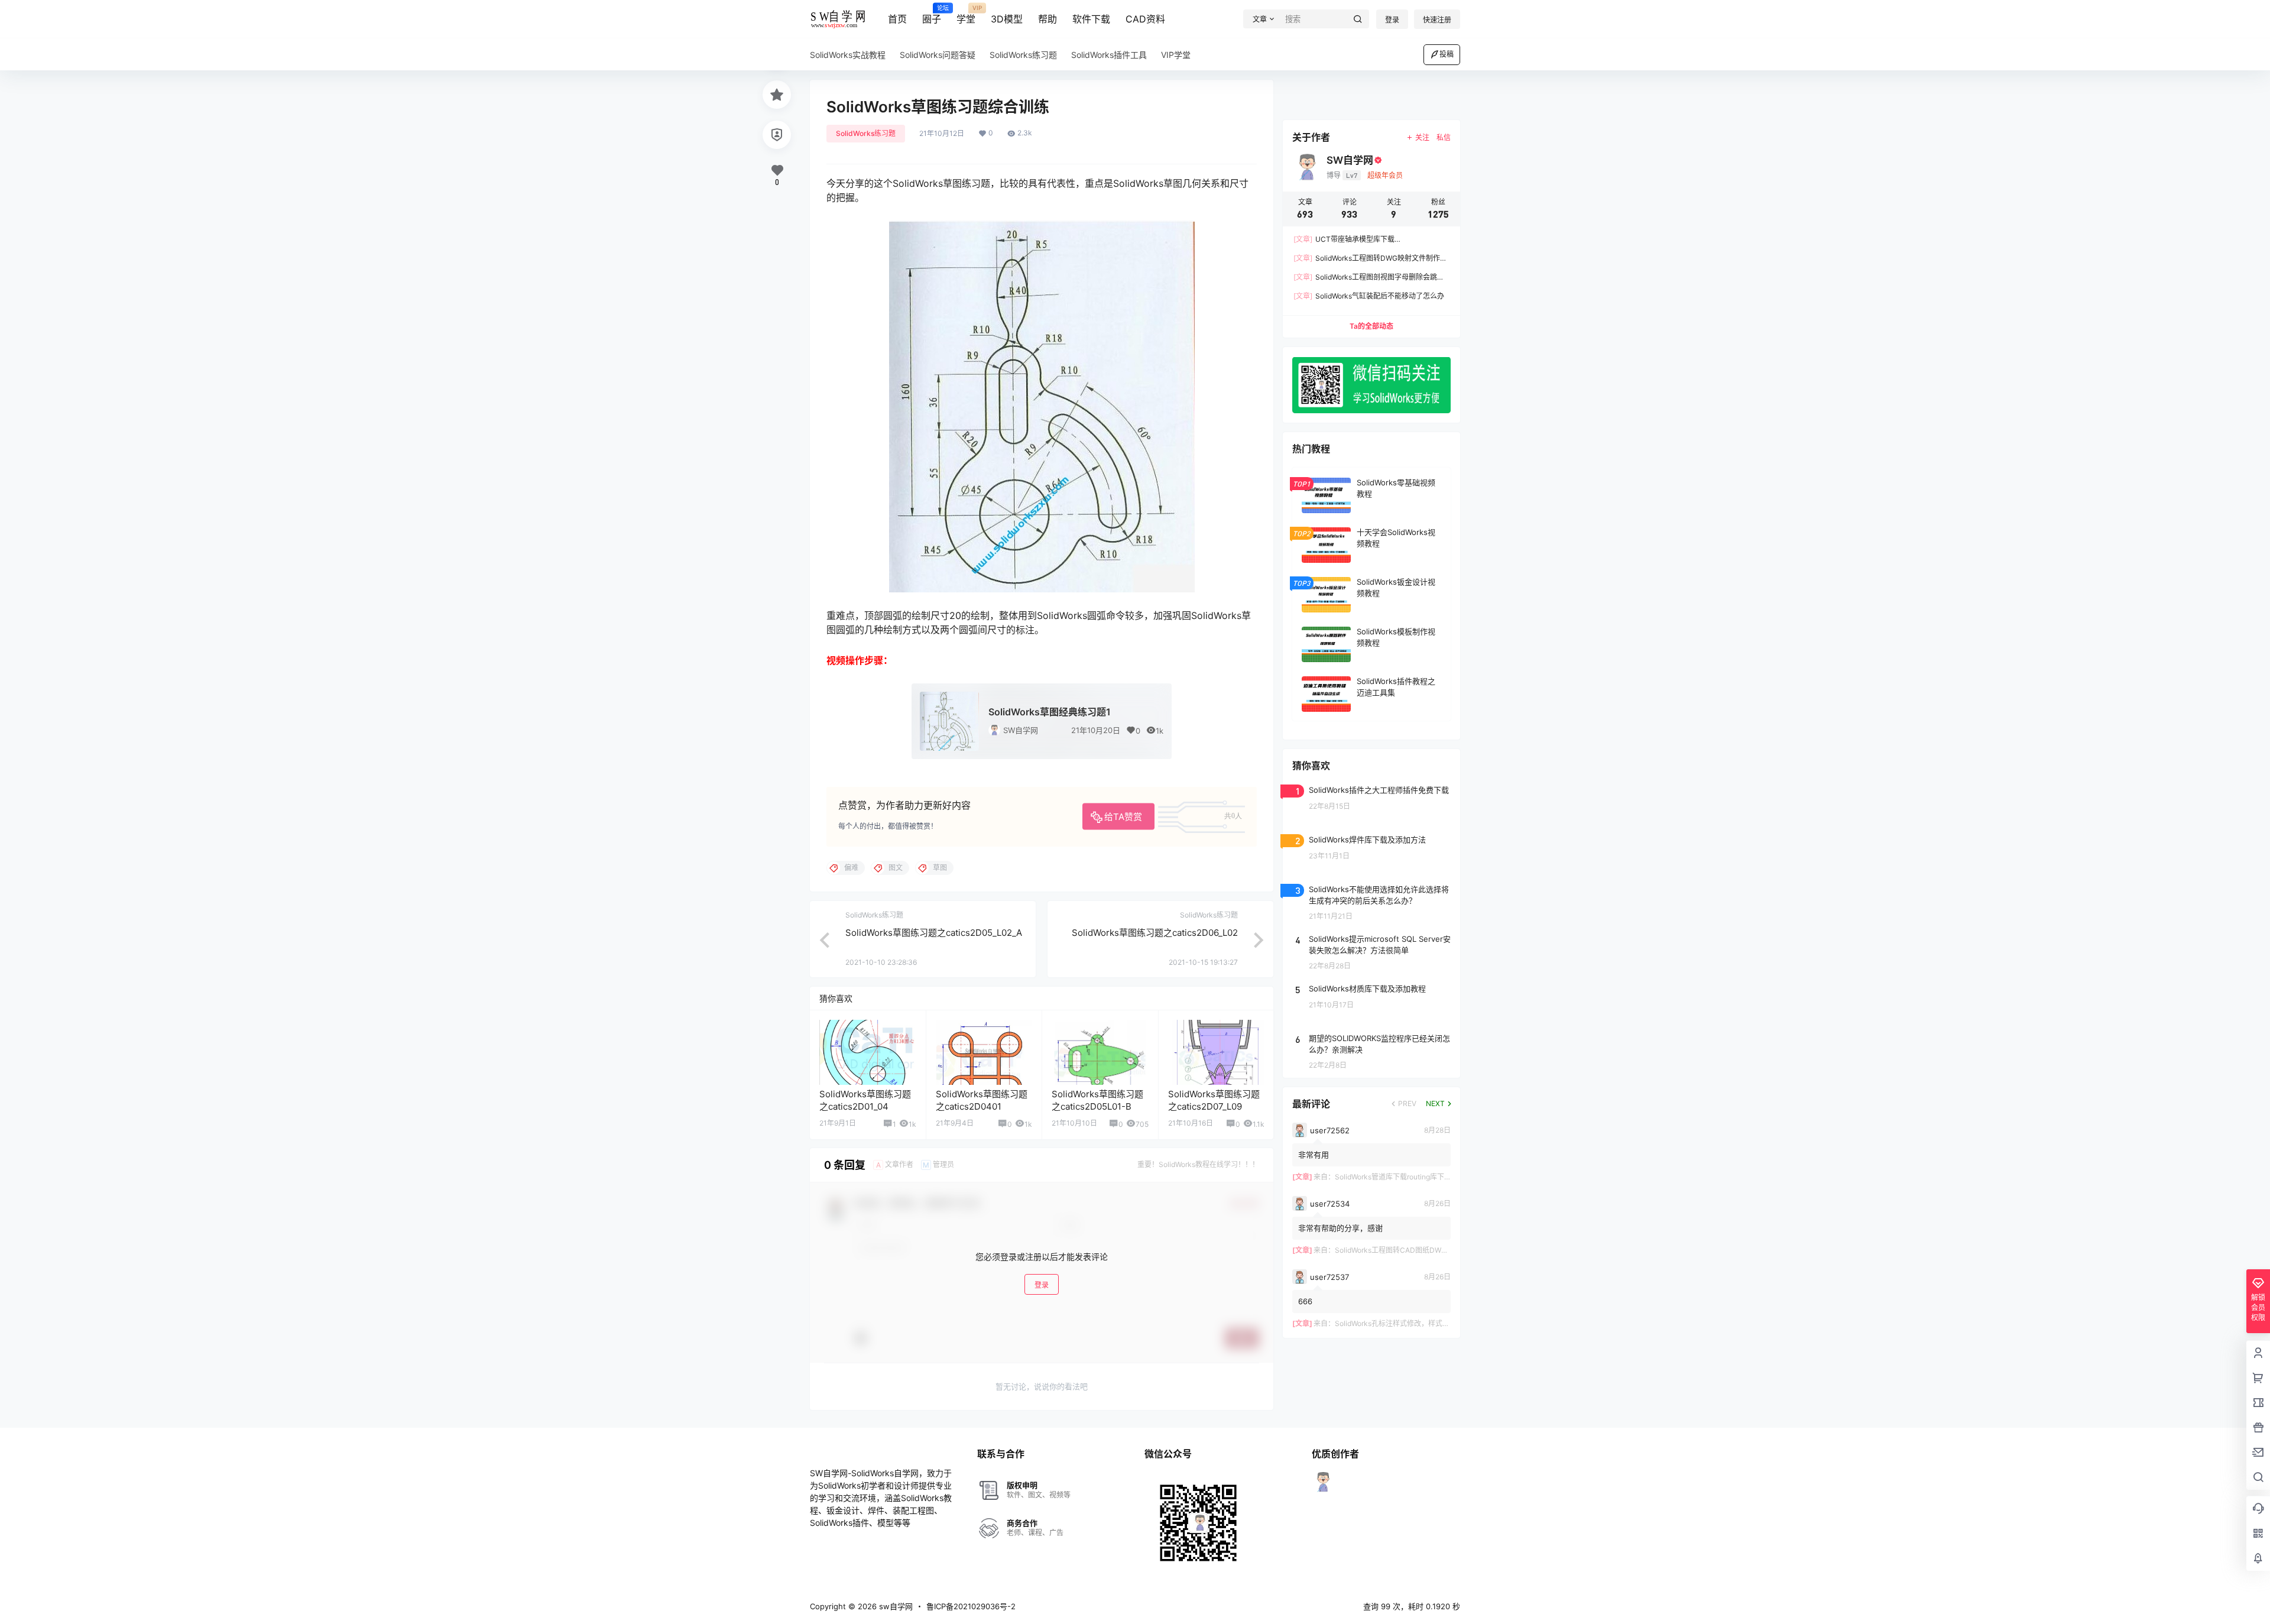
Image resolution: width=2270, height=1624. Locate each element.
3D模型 (1007, 19)
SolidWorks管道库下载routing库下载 (1393, 1177)
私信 (1444, 137)
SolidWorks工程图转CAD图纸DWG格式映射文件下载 (1419, 1250)
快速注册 (1437, 20)
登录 (1392, 20)
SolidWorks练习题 (866, 133)
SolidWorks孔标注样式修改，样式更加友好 (1403, 1323)
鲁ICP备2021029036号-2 (971, 1606)
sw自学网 (895, 1606)
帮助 (1048, 19)
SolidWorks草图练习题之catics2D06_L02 (1155, 933)
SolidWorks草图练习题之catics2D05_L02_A (934, 933)
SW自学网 (1021, 730)
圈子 (932, 15)
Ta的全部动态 (1371, 326)
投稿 (1447, 54)
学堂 (966, 15)
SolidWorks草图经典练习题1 (1050, 712)
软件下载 (1091, 19)
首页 (897, 19)
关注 (1422, 137)
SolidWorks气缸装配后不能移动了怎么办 (1369, 296)
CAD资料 (1145, 19)
